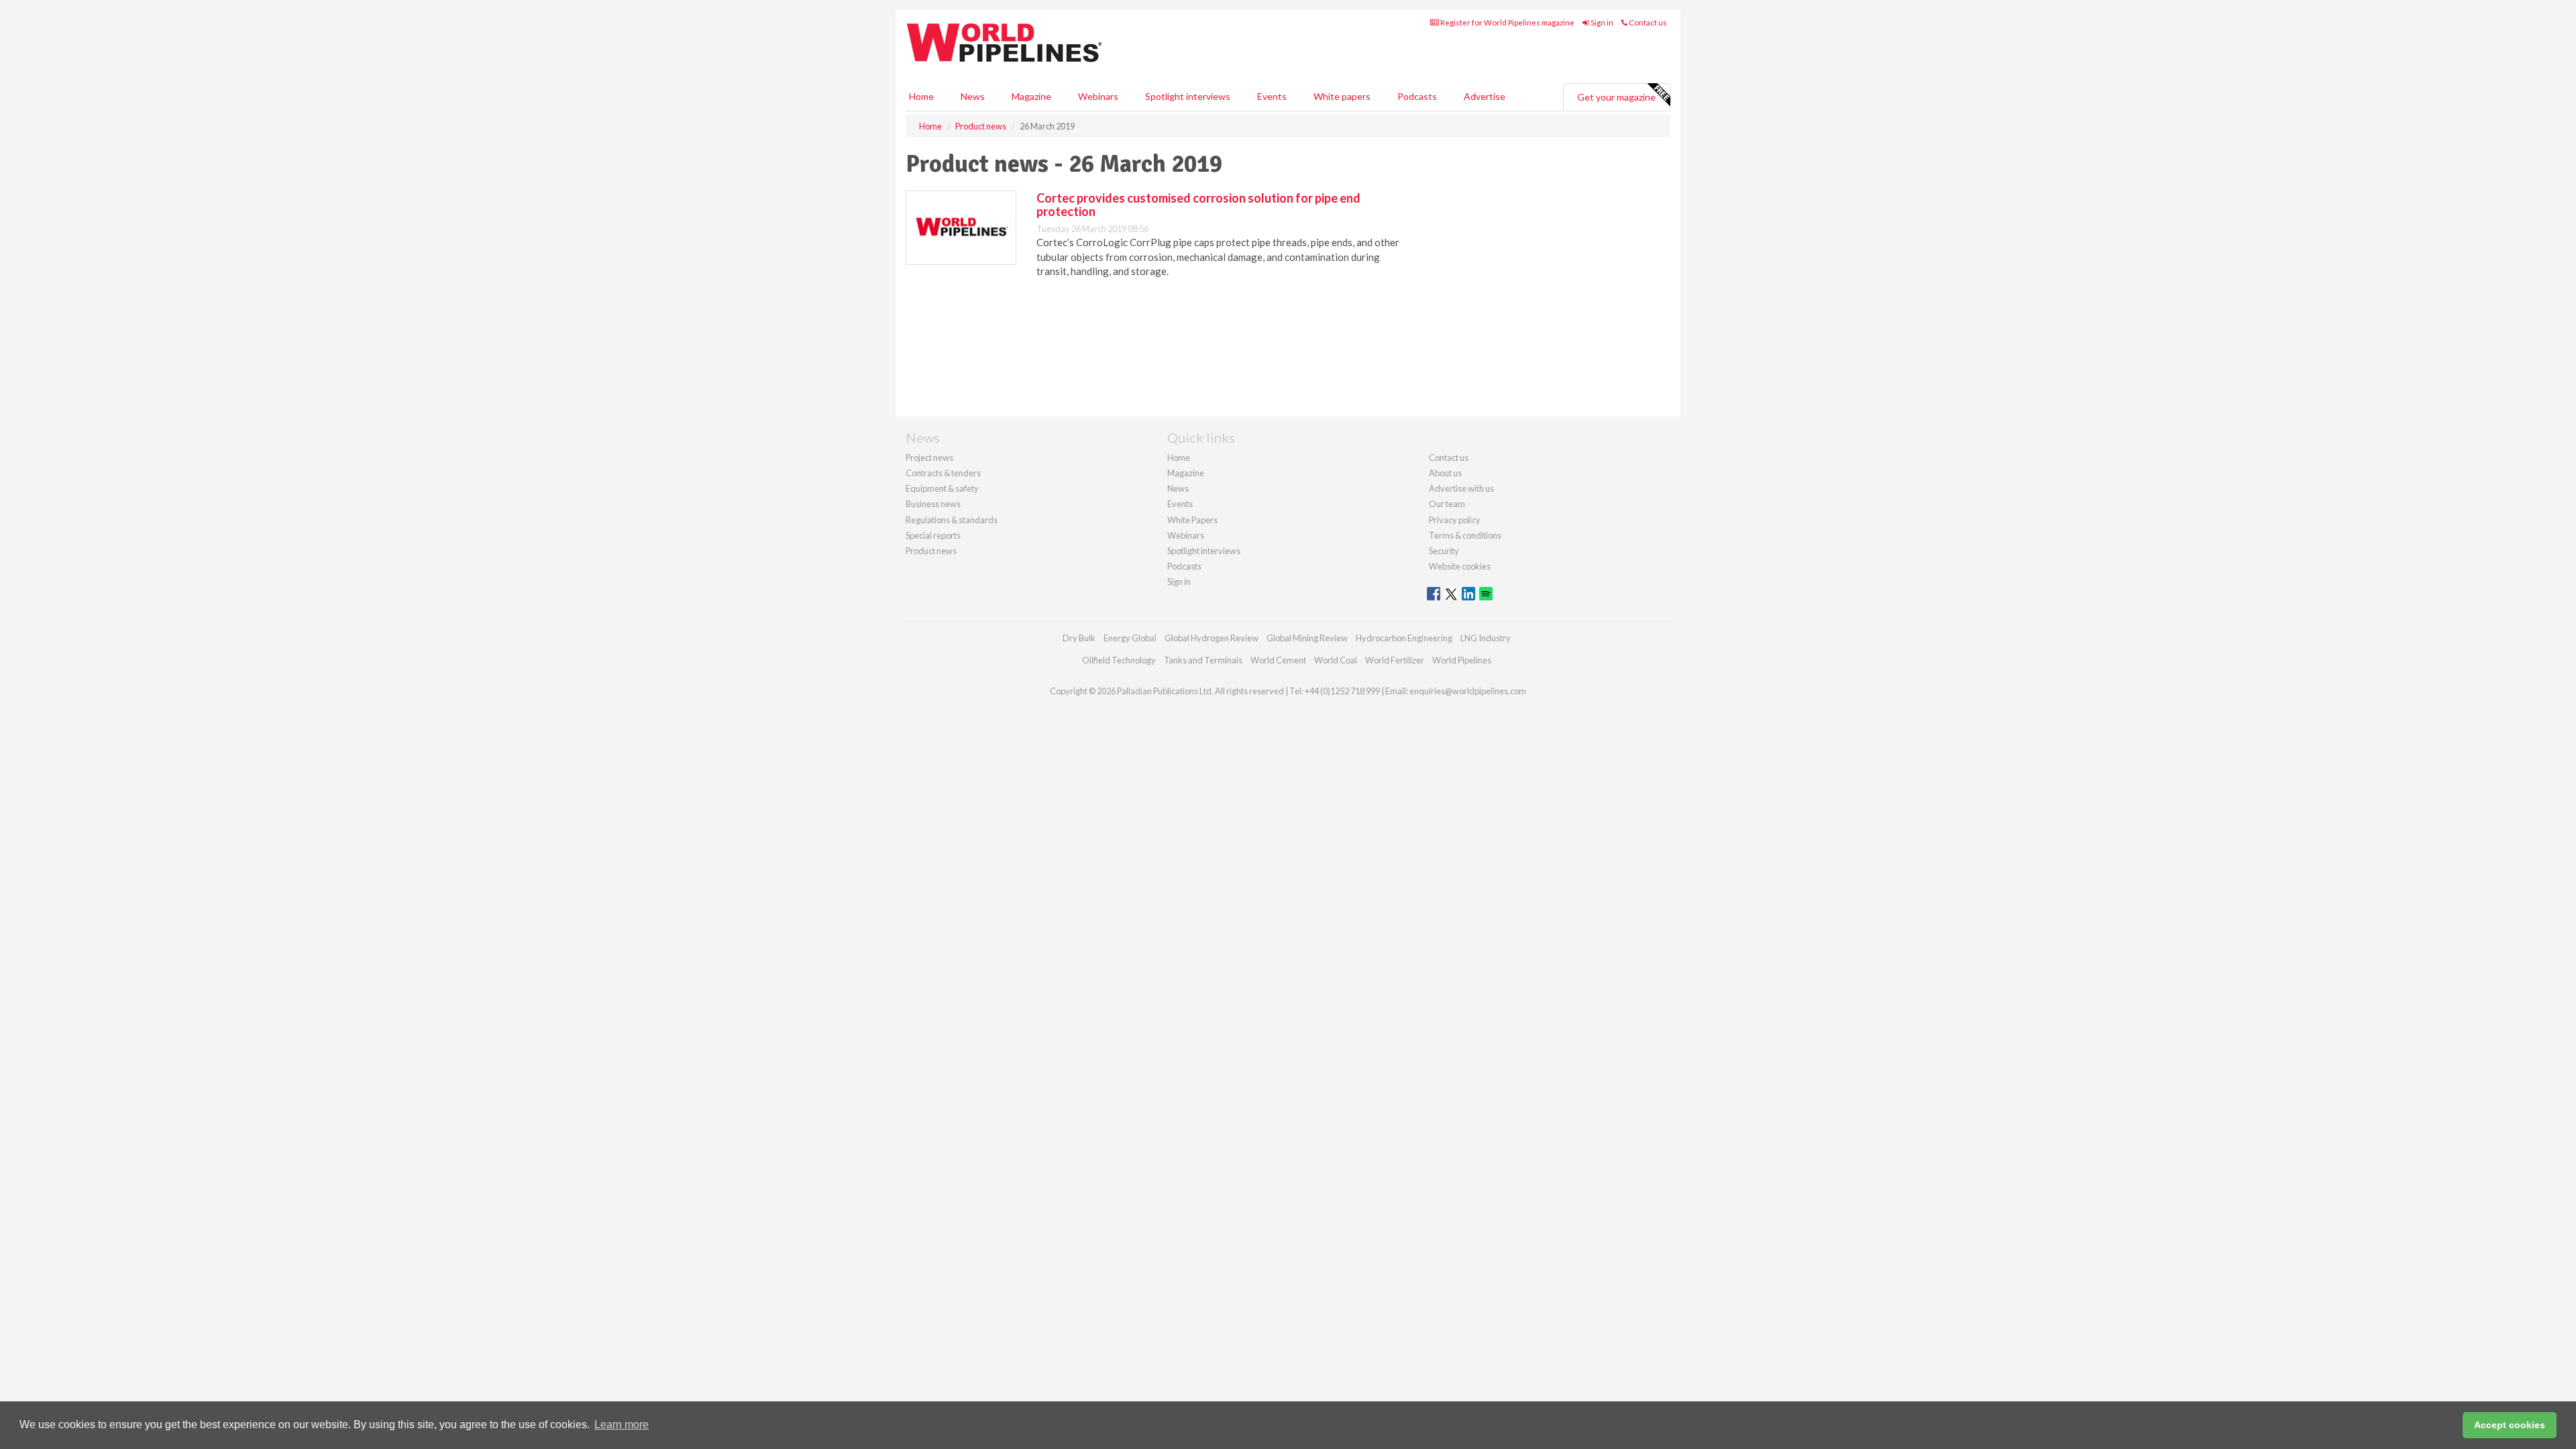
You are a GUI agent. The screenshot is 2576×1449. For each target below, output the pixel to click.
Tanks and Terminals (1203, 660)
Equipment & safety (942, 488)
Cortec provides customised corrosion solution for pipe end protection (1198, 205)
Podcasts (1417, 96)
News (1178, 488)
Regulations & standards (952, 520)
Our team (1447, 504)
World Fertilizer (1395, 660)
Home (921, 96)
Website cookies (1460, 566)
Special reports (933, 535)
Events (1272, 96)
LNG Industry (1486, 638)
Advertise (1485, 96)
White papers (1342, 96)
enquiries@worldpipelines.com (1468, 691)
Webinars (1098, 96)
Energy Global (1130, 638)
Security (1444, 551)
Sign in (1601, 22)
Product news (931, 551)
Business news (933, 504)
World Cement (1278, 660)
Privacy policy (1455, 520)
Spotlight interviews (1188, 96)
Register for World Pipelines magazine (1507, 22)
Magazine (1031, 96)
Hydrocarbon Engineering (1404, 638)
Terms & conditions (1465, 535)
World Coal (1336, 660)
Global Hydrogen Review (1212, 638)
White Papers (1192, 520)
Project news (929, 458)
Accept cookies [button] (2510, 1425)
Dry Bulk (1079, 638)
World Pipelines (1462, 660)
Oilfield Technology (1119, 660)
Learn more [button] (622, 1425)
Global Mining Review (1307, 638)
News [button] (973, 96)
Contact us (1647, 22)
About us (1445, 473)
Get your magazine (1616, 97)
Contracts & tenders (943, 473)
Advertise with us (1461, 488)
